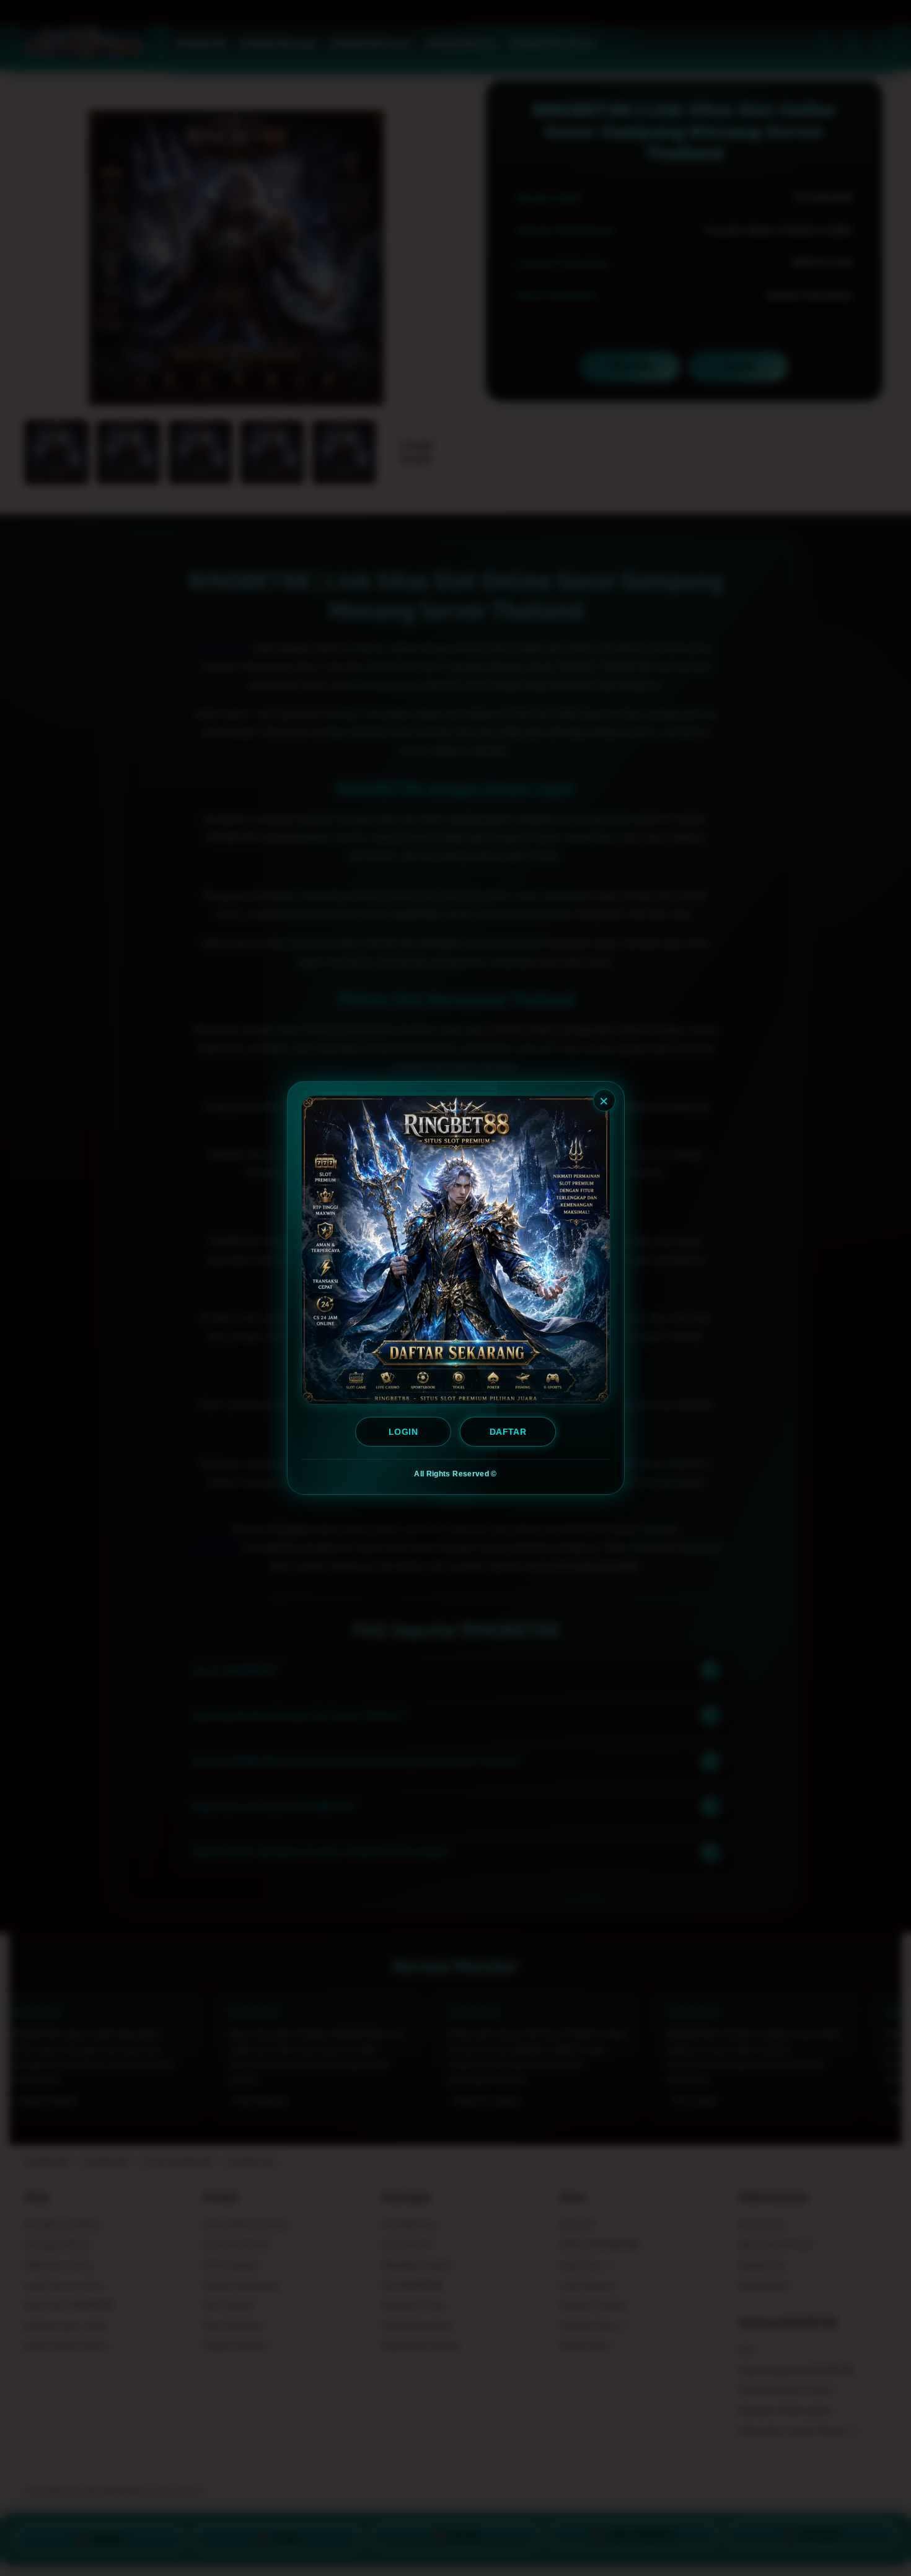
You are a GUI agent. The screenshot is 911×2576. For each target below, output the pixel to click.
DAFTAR (508, 1432)
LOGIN (403, 1432)
